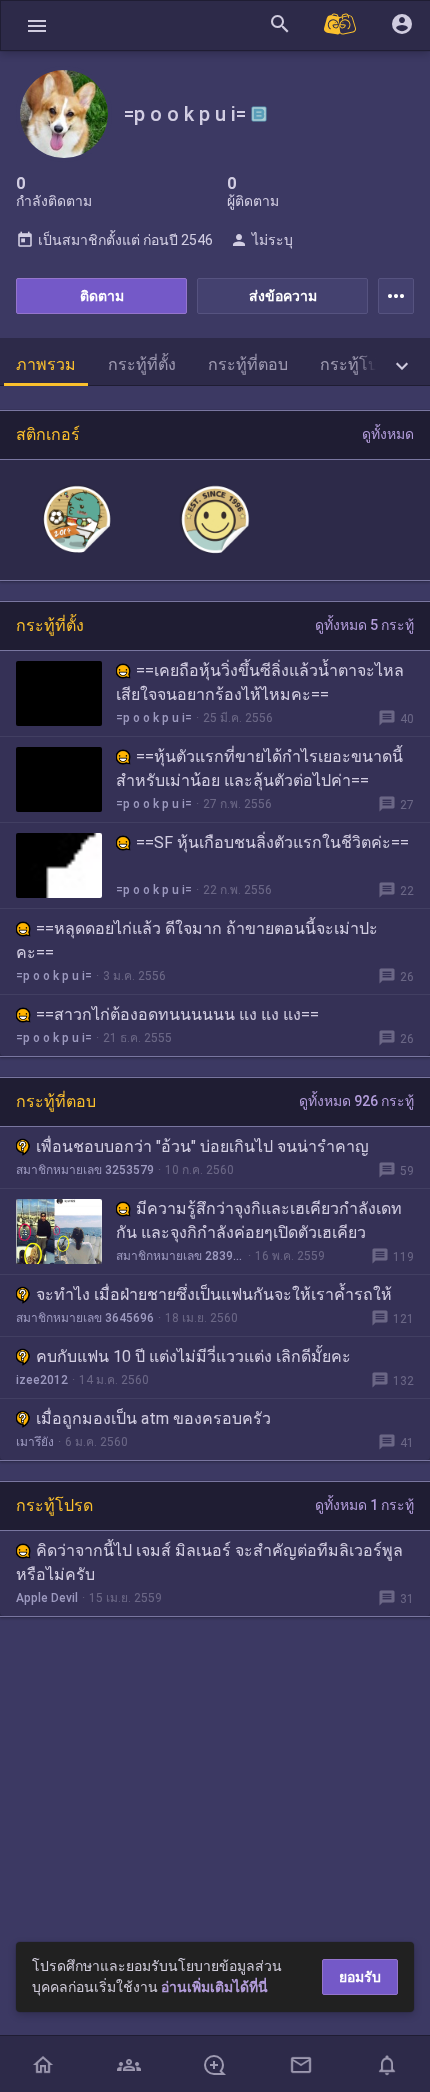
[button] (37, 25)
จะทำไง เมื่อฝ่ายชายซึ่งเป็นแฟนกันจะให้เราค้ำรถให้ (214, 1294)
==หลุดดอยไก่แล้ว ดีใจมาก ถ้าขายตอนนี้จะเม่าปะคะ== (197, 940)
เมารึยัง (35, 1442)
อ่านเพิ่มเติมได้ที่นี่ (214, 1987)
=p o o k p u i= (154, 718)
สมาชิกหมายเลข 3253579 (85, 1170)
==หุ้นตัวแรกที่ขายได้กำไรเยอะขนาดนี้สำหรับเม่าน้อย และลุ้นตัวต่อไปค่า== (259, 768)
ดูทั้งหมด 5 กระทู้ (364, 625)
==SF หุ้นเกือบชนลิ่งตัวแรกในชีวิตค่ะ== (272, 842)
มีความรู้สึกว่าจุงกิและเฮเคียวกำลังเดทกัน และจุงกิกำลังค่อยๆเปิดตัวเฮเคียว (259, 1220)
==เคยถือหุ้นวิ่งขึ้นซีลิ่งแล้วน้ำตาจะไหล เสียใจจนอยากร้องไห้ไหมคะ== (260, 682)
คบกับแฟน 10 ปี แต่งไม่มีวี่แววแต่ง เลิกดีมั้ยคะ (193, 1356)
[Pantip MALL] (341, 25)
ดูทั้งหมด (388, 434)
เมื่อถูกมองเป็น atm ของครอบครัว (153, 1418)
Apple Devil (47, 1598)
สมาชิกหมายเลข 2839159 (180, 1256)
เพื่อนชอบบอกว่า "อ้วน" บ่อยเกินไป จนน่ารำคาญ (202, 1146)
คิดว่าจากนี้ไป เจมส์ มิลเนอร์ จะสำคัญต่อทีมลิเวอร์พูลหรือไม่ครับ (209, 1562)
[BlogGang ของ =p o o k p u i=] (259, 114)
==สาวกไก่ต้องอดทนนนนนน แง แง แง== (177, 1014)
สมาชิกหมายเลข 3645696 (85, 1318)
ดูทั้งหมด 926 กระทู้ (356, 1101)
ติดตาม (102, 296)
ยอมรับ (360, 1977)
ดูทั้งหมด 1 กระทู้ (364, 1505)
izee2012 (42, 1380)
